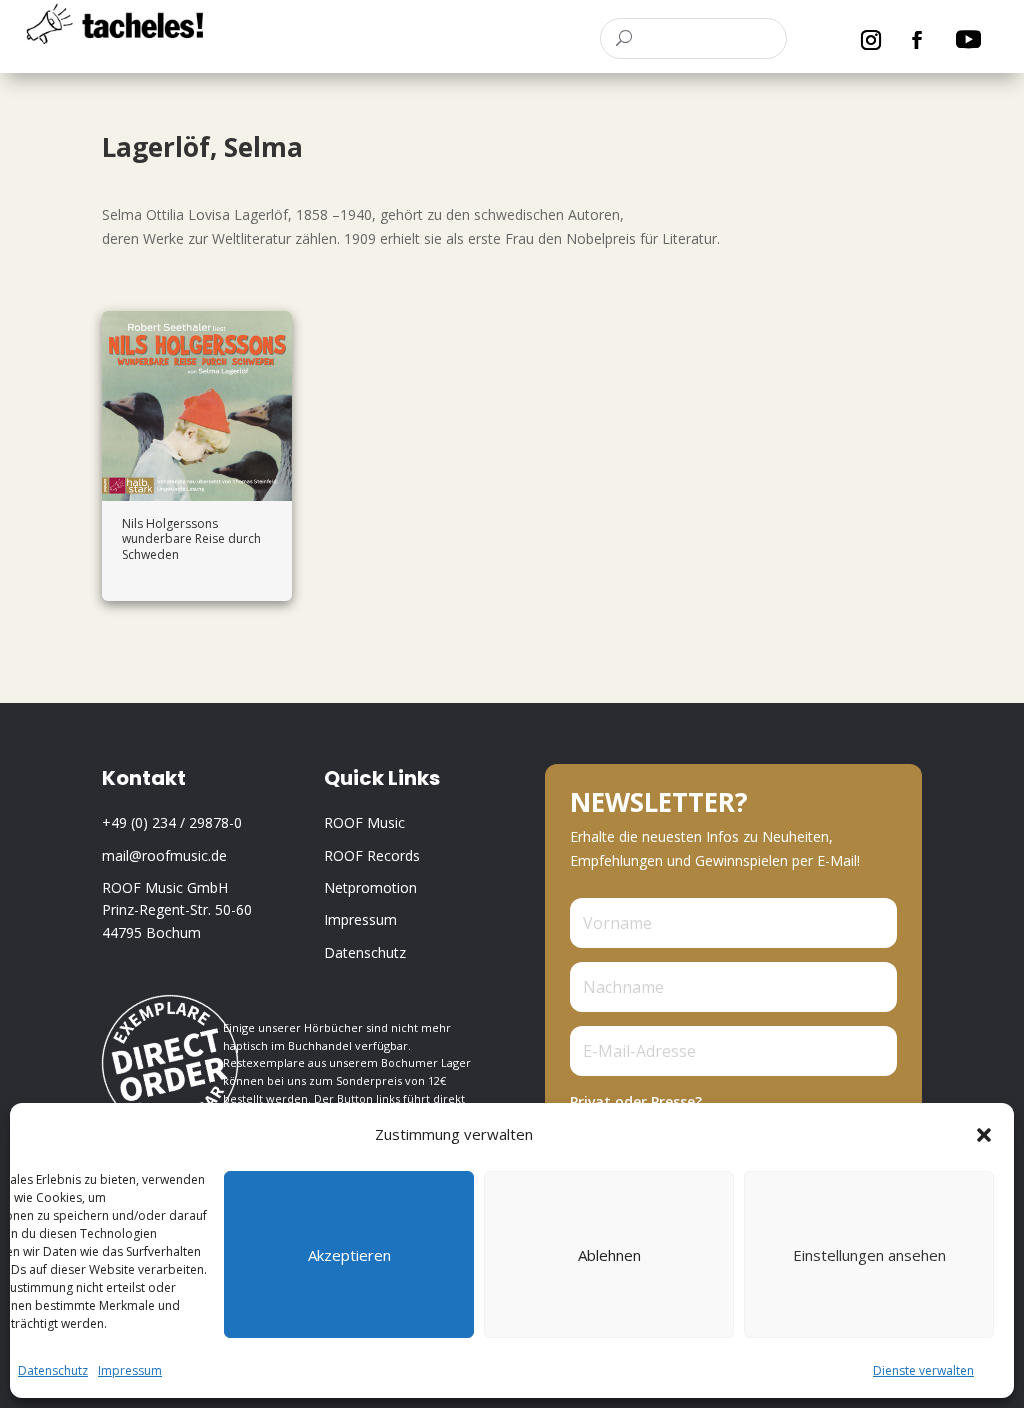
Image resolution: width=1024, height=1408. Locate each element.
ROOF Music (364, 822)
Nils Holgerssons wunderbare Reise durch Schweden (191, 539)
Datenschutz (53, 1370)
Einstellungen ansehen (869, 1255)
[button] (984, 1135)
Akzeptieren (349, 1255)
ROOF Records (372, 855)
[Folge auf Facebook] (917, 40)
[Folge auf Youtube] (968, 40)
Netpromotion (370, 887)
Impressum (130, 1370)
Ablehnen (609, 1255)
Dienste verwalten (923, 1370)
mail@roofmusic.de (164, 855)
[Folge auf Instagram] (871, 40)
